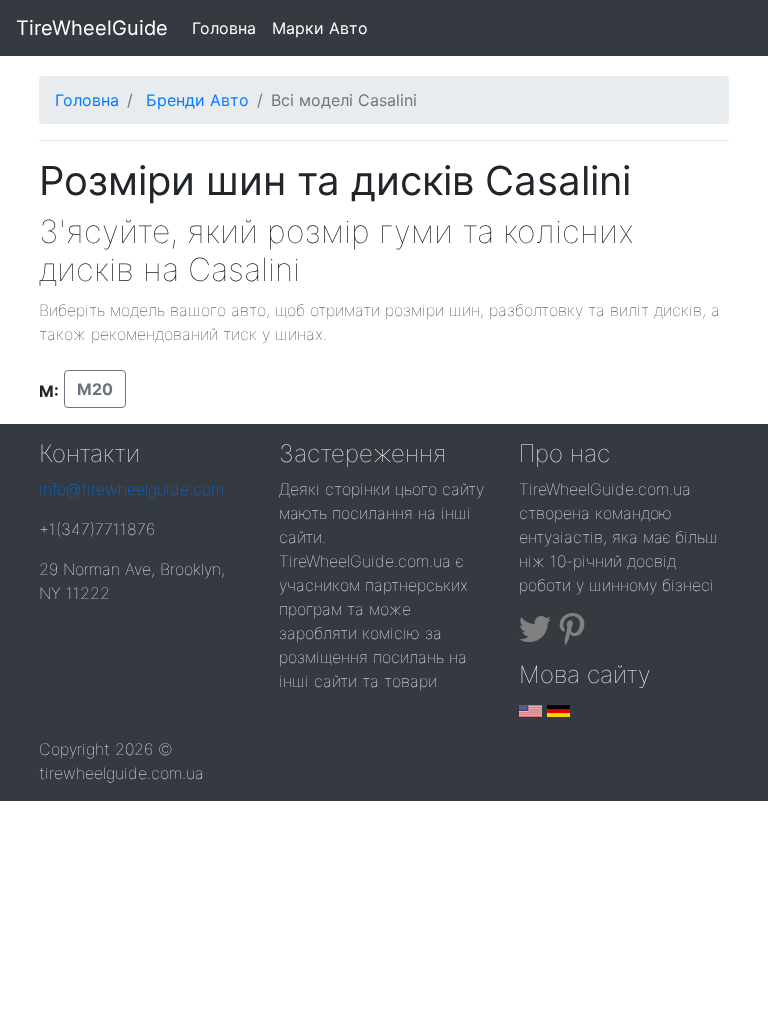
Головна (228, 27)
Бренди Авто (197, 100)
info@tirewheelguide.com (131, 489)
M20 (95, 389)
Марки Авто (320, 28)
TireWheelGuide (92, 28)
